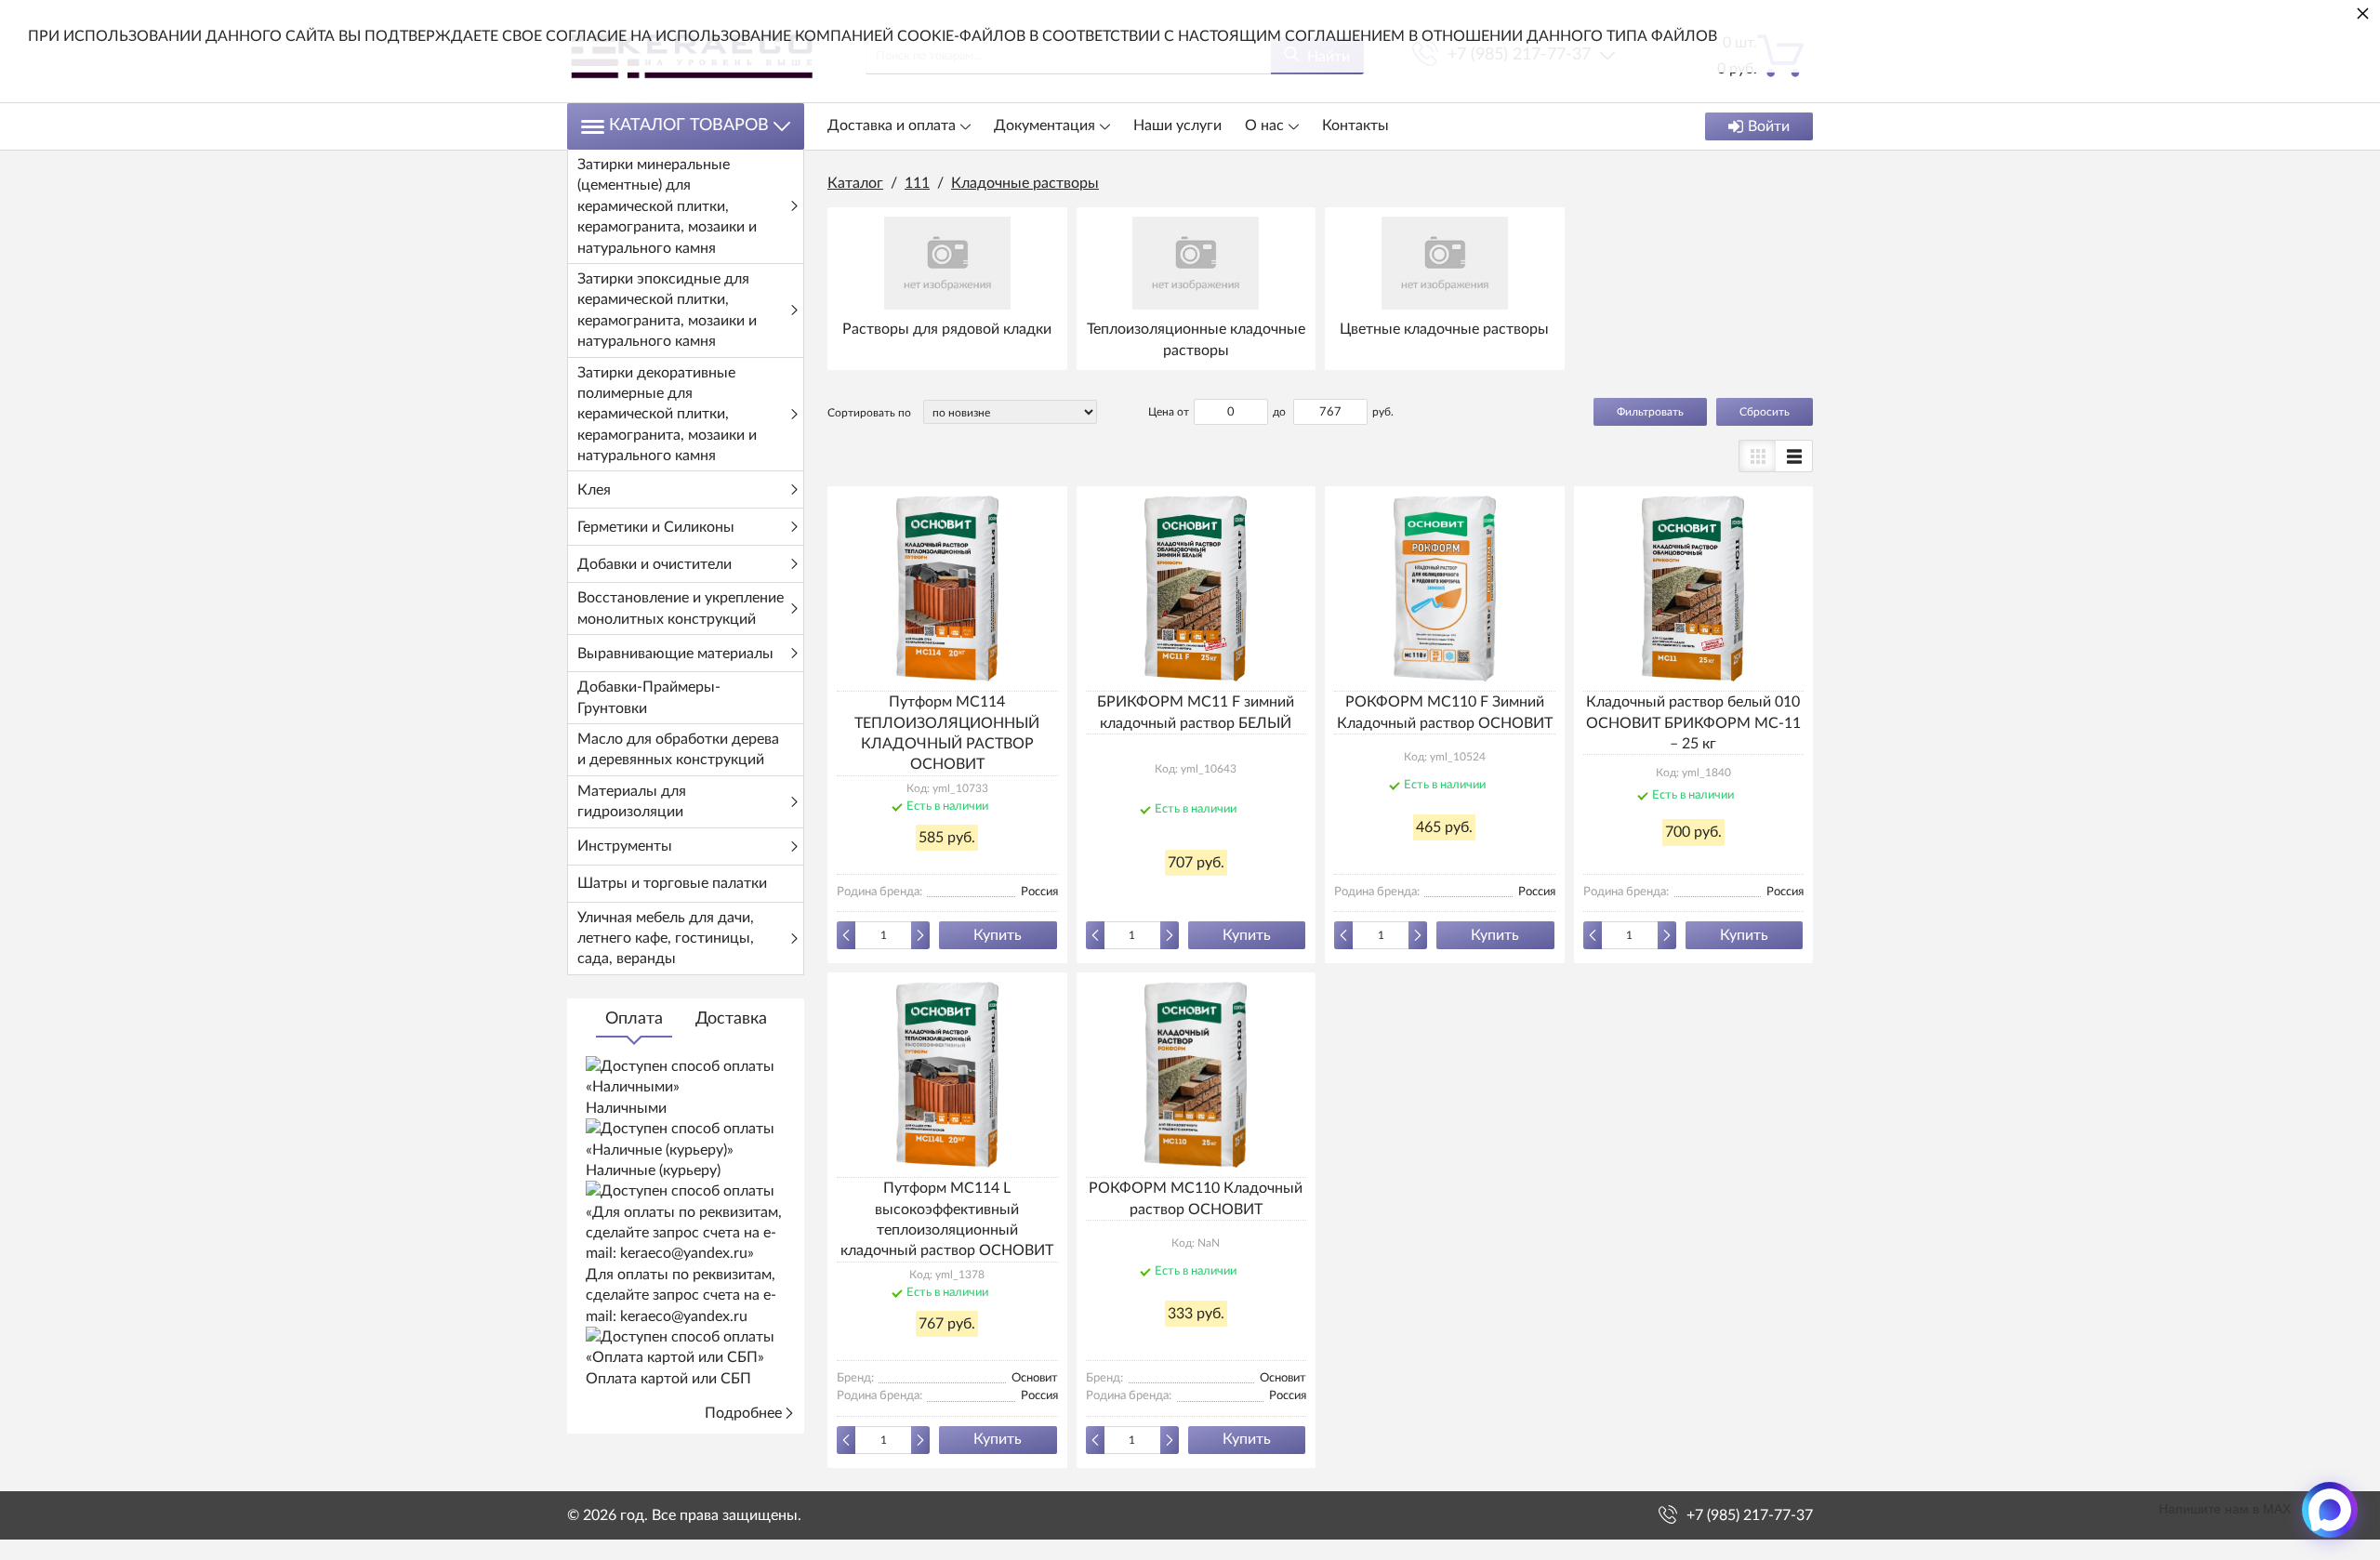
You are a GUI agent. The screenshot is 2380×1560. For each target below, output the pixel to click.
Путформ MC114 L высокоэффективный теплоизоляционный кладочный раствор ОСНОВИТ (947, 1219)
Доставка (731, 1019)
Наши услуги (1177, 126)
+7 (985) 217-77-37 (1750, 1515)
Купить (998, 935)
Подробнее (743, 1413)
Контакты (1355, 126)
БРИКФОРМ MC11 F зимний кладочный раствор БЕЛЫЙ (1196, 712)
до (1279, 412)
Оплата (634, 1019)
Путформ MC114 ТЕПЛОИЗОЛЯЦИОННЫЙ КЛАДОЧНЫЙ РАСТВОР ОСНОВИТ (947, 733)
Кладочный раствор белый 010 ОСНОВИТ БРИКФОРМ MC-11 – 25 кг (1693, 723)
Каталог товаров (689, 126)
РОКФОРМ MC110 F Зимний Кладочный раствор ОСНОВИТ (1445, 712)
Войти (1769, 126)
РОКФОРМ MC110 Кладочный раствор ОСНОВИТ (1196, 1198)
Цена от (1169, 412)
